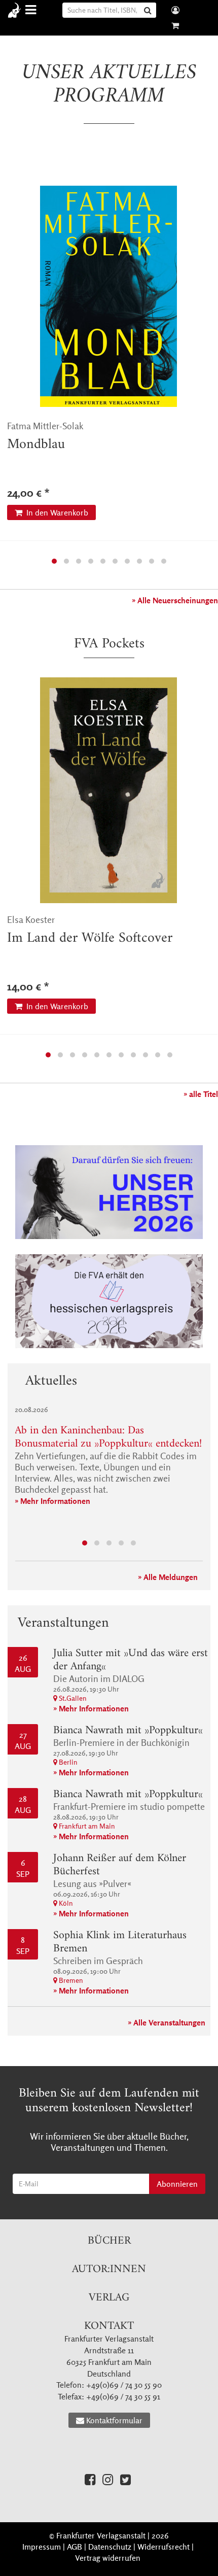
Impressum (42, 2547)
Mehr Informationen (55, 1501)
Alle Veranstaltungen (169, 2022)
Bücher (109, 2241)
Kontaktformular (114, 2420)
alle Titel (204, 1094)
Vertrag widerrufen (108, 2558)
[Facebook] (90, 2479)
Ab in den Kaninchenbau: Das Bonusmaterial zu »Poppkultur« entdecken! (108, 1437)
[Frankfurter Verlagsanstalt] (16, 10)
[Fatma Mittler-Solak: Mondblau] (108, 296)
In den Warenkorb (56, 512)
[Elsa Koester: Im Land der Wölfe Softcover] (108, 790)
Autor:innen (109, 2269)
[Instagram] (108, 2479)
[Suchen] (149, 10)
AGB (75, 2547)
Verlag (109, 2298)
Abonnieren (177, 2184)
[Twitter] (125, 2479)
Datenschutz (110, 2547)
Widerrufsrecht (163, 2547)
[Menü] (32, 10)
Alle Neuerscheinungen (178, 600)
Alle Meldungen (171, 1577)
